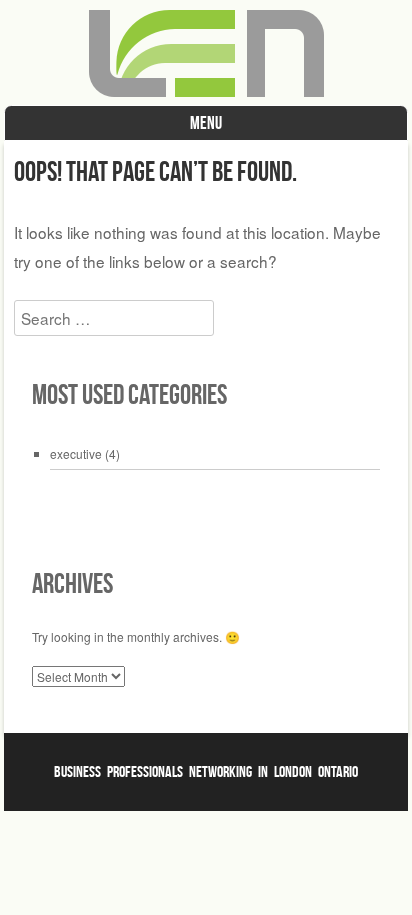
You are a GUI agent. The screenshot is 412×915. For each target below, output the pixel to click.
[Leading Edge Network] (206, 91)
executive (76, 453)
